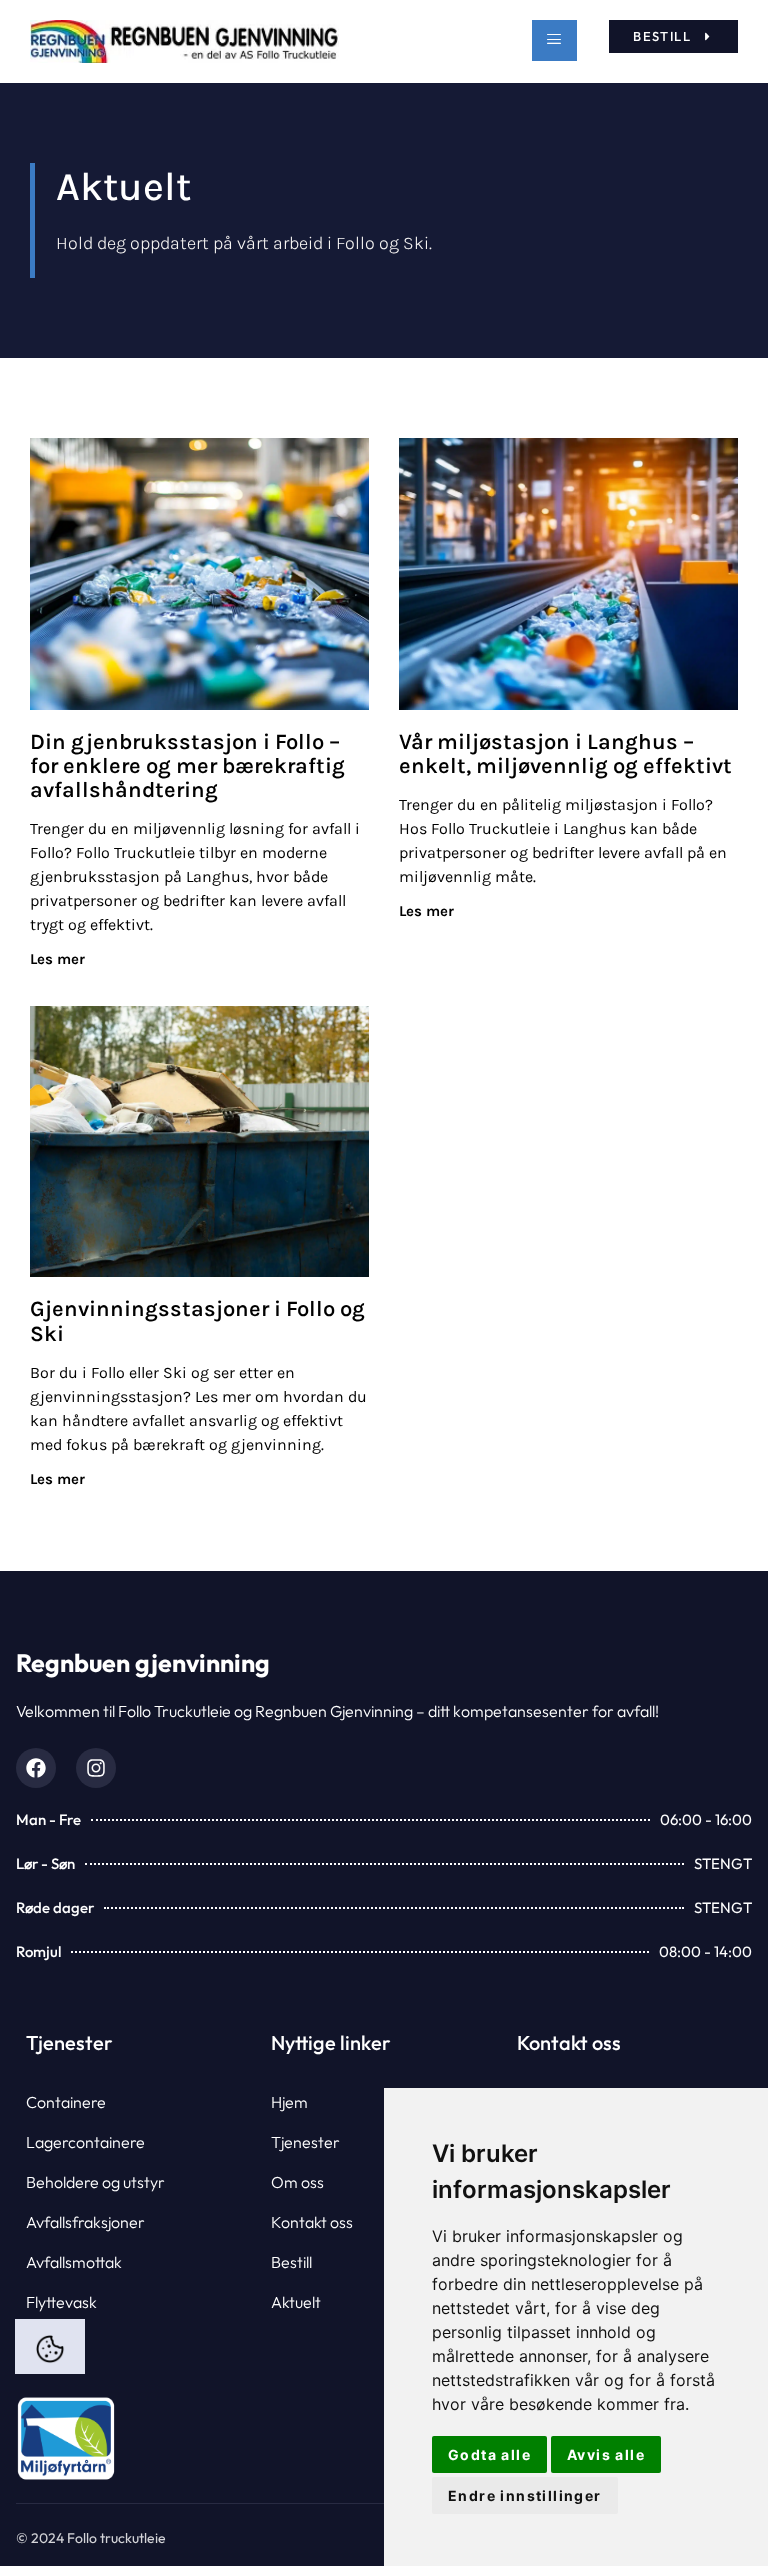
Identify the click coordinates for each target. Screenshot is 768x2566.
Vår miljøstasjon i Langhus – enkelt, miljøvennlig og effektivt (565, 754)
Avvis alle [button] (606, 2454)
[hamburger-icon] (554, 40)
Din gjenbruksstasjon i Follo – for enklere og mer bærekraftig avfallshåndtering (187, 766)
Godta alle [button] (489, 2454)
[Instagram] (96, 1768)
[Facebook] (36, 1768)
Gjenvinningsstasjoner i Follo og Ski (197, 1321)
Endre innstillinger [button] (525, 2495)
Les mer (57, 959)
